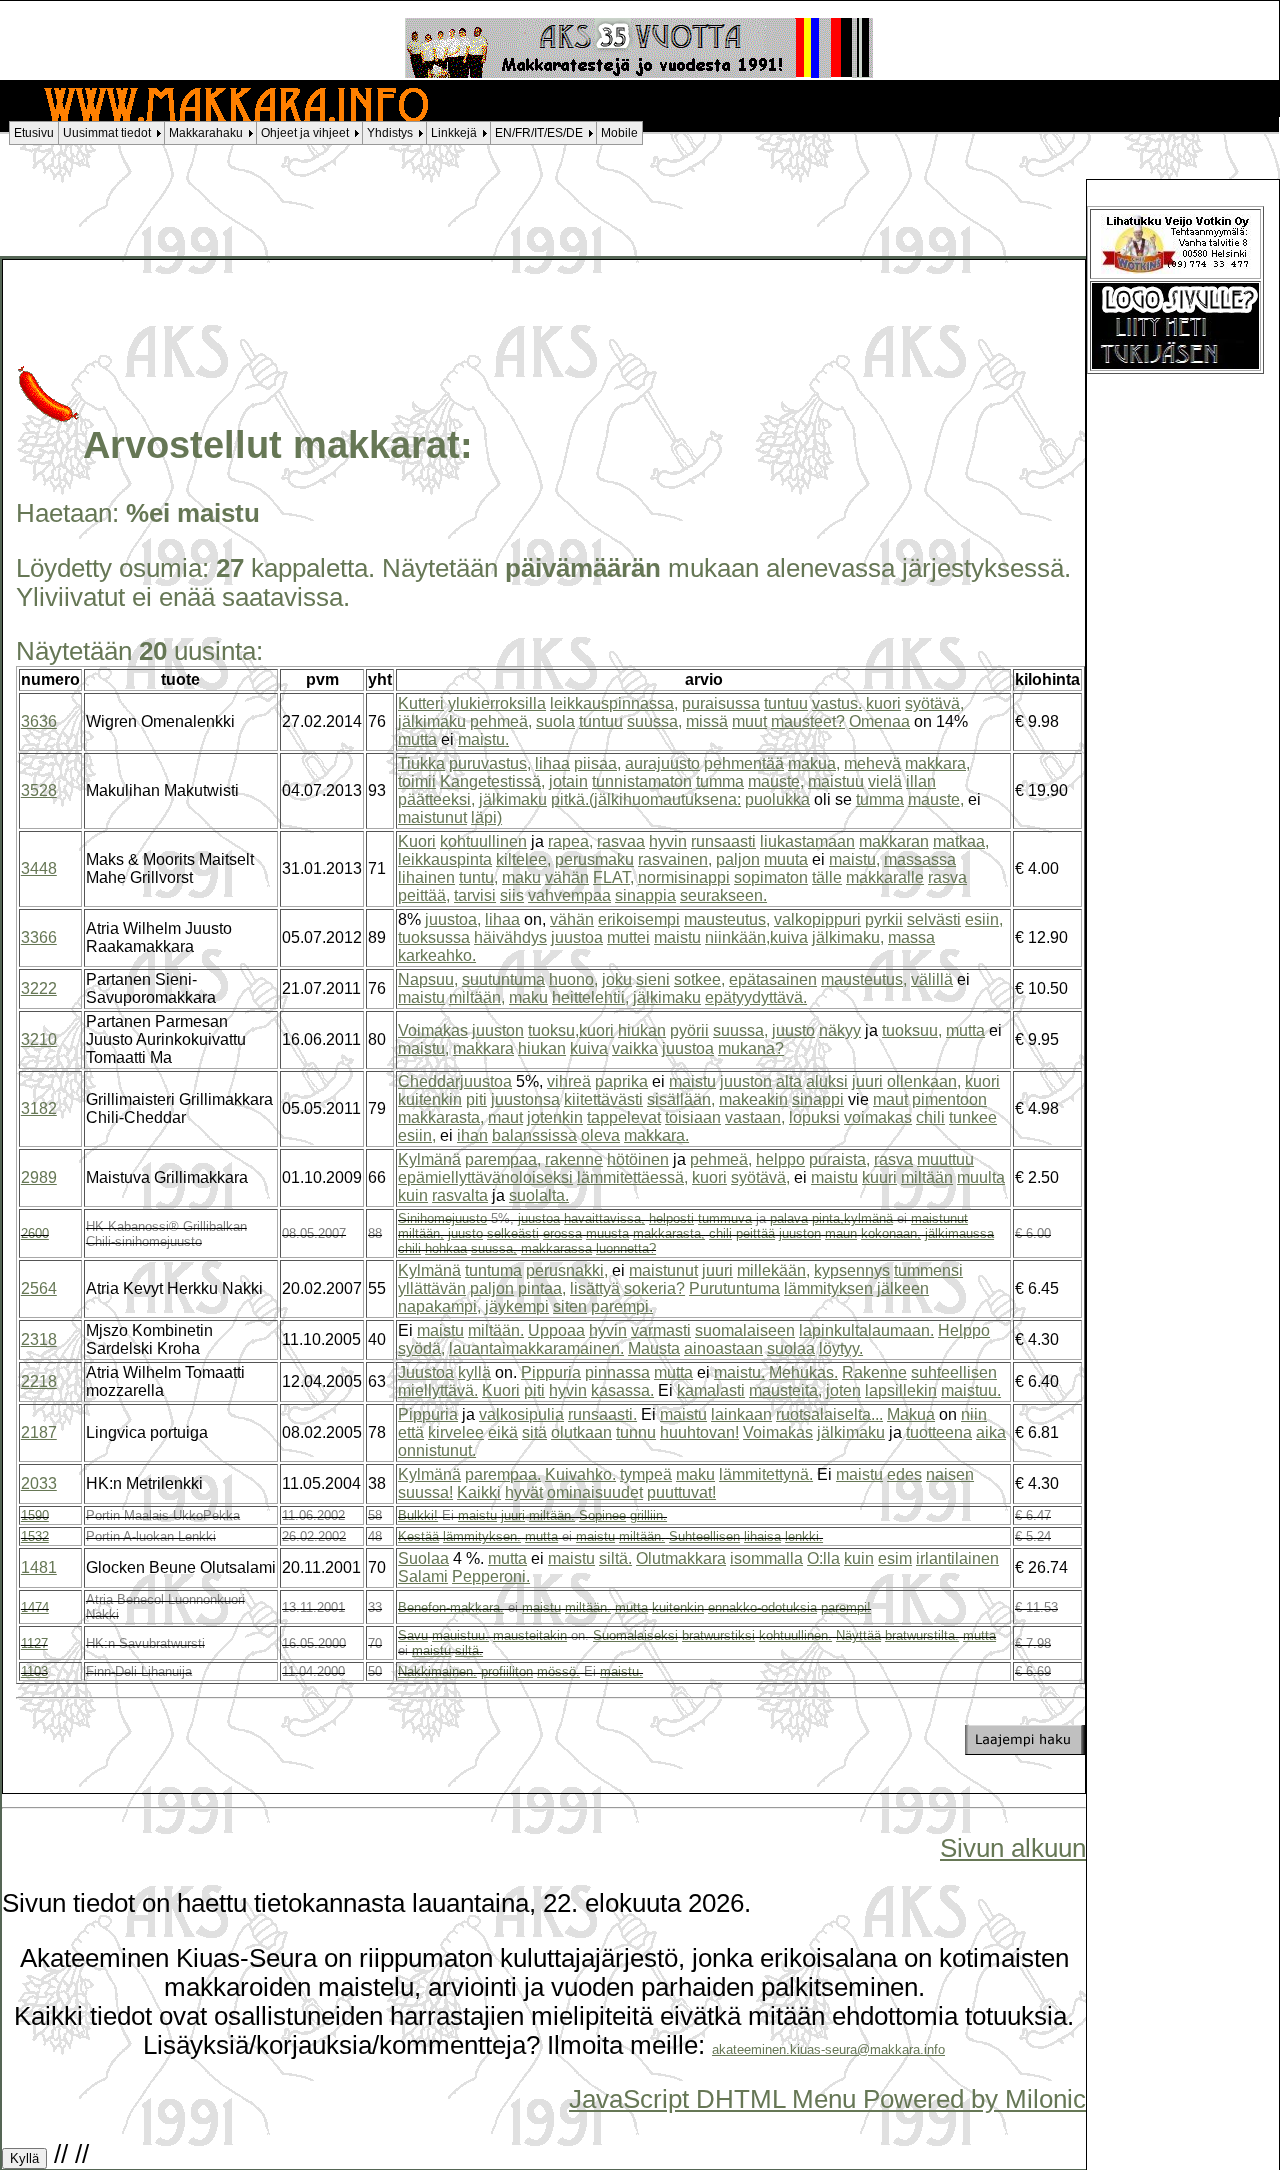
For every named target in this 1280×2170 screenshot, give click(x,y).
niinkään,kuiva (756, 937)
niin (974, 1414)
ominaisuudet (595, 1492)
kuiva (589, 1048)
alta (789, 1081)
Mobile (619, 133)
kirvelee (456, 1432)
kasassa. (622, 1390)
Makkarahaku (206, 133)
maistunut (432, 817)
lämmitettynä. (766, 1474)
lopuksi (814, 1117)
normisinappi (684, 877)
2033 (39, 1483)
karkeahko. (437, 955)
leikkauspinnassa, (614, 703)
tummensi (928, 1270)
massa (911, 937)
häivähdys (510, 937)
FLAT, (613, 877)
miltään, (477, 997)
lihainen (426, 877)
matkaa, (961, 841)
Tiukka (421, 763)
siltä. (615, 1558)
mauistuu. (460, 1635)
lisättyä (595, 1288)
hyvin (668, 841)
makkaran (894, 841)
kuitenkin (430, 1099)
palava (789, 1218)
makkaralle (885, 877)
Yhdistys (390, 133)
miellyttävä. (438, 1390)
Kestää (418, 1536)
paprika (621, 1081)
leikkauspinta (445, 859)
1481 (39, 1567)
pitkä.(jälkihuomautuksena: (646, 799)
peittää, (424, 895)
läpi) (486, 817)
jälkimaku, (848, 937)
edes (904, 1474)
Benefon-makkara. (451, 1607)
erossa (562, 1233)
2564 (39, 1288)
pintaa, (542, 1288)
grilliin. (648, 1515)
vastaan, (755, 1117)
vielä (885, 781)
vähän (567, 877)
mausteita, (785, 1390)
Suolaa (423, 1558)
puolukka (777, 799)
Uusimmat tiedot (107, 133)
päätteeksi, (436, 799)
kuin (413, 1195)
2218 (39, 1381)
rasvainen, (675, 859)
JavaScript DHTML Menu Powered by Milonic (827, 2099)
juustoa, (453, 919)
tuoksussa (434, 937)
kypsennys (852, 1270)
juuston (498, 1030)
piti (476, 1099)
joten (843, 1390)
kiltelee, (523, 859)
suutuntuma (503, 979)
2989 (39, 1177)
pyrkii (884, 919)
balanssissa (534, 1135)
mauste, (776, 781)
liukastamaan (807, 841)
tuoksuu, (912, 1030)
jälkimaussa (959, 1233)
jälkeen (903, 1288)
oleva (600, 1135)
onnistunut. (437, 1450)
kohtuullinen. (795, 1635)
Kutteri (421, 703)
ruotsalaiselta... (829, 1414)
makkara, (937, 763)
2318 (39, 1339)
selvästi (934, 919)
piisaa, (597, 763)
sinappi (818, 1099)
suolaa (791, 1348)
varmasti (661, 1330)
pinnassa (617, 1372)
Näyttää (858, 1635)
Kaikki (479, 1492)
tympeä (646, 1474)
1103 (34, 1671)
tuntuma (493, 1270)
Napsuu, (428, 979)
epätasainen (773, 979)
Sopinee (602, 1515)
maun (841, 1233)
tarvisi (475, 895)
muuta (786, 859)
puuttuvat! (681, 1492)
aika (991, 1432)
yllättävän (432, 1288)
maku (521, 877)
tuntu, (478, 877)
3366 (39, 937)
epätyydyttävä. (756, 997)
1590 (35, 1515)
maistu (677, 937)
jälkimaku (432, 721)
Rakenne (874, 1372)
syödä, (421, 1348)
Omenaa (879, 721)
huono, (573, 979)
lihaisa (762, 1536)
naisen (950, 1474)
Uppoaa (556, 1330)
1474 (35, 1607)
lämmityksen (828, 1288)
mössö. (558, 1671)
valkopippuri (817, 919)
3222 (39, 988)
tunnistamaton (642, 781)
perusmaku (594, 859)
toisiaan (693, 1117)
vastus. (837, 703)
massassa (920, 859)
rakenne (574, 1159)
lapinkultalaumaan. (866, 1330)
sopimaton (771, 877)
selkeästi (513, 1233)
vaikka (635, 1048)
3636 (39, 721)
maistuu (836, 781)
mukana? (751, 1048)
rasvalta (460, 1195)
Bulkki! (418, 1515)
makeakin (753, 1099)
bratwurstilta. (922, 1635)
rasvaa (621, 841)
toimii (417, 781)
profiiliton (507, 1671)
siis (512, 895)
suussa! (425, 1492)
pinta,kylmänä (852, 1218)
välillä (932, 979)
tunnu (636, 1432)
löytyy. (841, 1348)
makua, (814, 763)
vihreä (569, 1081)
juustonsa (525, 1099)
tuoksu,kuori (571, 1030)
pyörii (689, 1030)
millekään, (773, 1270)
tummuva (725, 1218)
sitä (534, 1432)
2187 (39, 1432)
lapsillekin (901, 1390)
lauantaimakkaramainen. (536, 1348)
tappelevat (624, 1117)
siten (570, 1306)
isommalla (766, 1558)
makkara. (656, 1135)
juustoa (577, 937)
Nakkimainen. (437, 1671)
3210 (39, 1039)
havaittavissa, (604, 1218)
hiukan (642, 1030)
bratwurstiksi (718, 1635)
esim (895, 1558)
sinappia (645, 895)
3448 (39, 868)
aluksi (827, 1081)
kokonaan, (891, 1233)
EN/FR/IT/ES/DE (539, 133)
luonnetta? (626, 1248)
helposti (671, 1218)
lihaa (552, 763)
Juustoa (426, 1372)
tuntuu (786, 703)
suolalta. (539, 1195)
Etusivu (34, 133)
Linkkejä (454, 133)
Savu (413, 1635)
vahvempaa (569, 895)
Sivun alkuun (1013, 1848)
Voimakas (433, 1030)
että (411, 1432)
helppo (780, 1159)
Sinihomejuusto (442, 1218)
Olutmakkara (681, 1558)
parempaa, (503, 1159)
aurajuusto (662, 763)
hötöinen (638, 1159)
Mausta (654, 1348)
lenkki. (804, 1536)
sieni (653, 979)
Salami (423, 1576)
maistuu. (971, 1390)
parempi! (846, 1607)
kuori (883, 703)
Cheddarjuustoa (455, 1081)
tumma (720, 781)
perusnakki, (567, 1270)
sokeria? (654, 1288)
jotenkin (555, 1117)
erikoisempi (639, 919)
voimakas (878, 1117)
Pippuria (551, 1372)
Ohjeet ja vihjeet (305, 133)
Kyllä (24, 2158)
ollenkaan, (924, 1081)
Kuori (417, 841)
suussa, (654, 721)
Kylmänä (429, 1159)
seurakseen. (723, 895)
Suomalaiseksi (635, 1635)
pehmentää (744, 763)
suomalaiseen (745, 1330)
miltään (927, 1177)
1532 (35, 1536)
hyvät (524, 1492)
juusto (793, 1030)
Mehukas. (803, 1372)
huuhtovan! (699, 1432)
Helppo (964, 1330)
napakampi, (439, 1306)
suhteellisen (954, 1372)
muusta (607, 1233)
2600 (35, 1233)
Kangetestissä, (492, 781)
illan (921, 781)
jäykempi (517, 1306)
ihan (472, 1135)
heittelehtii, (590, 997)
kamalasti (711, 1390)
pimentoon (949, 1099)
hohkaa (446, 1248)
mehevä (872, 763)
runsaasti (723, 841)
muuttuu (945, 1159)
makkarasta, (441, 1117)
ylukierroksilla (497, 703)
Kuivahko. (580, 1474)
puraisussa (721, 703)
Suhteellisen (704, 1536)
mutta (417, 739)
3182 (39, 1108)
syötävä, (934, 703)
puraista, (839, 1159)
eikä (503, 1432)
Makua (911, 1414)
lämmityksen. (482, 1536)
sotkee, (699, 979)
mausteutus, (727, 919)
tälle (827, 877)
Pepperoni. (491, 1576)
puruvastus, (490, 763)
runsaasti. (602, 1414)
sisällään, (681, 1099)
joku (617, 979)
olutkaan (581, 1432)
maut (890, 1099)
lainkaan (741, 1414)
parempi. (622, 1306)
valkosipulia (521, 1414)
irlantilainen (957, 1558)
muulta (981, 1177)
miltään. (496, 1330)
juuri (867, 1081)
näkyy (840, 1030)
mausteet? (808, 721)
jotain (568, 781)
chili (930, 1117)
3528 (39, 790)
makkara (483, 1048)
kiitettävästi (603, 1099)
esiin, (984, 919)
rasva (947, 877)
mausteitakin (530, 1635)
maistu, (854, 859)
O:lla (823, 1558)
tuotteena (939, 1432)
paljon (738, 859)
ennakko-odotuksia (762, 1607)
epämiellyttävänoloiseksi (485, 1177)
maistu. (483, 739)
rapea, (570, 841)
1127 (34, 1643)
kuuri (879, 1177)
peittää (755, 1233)
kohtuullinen (483, 841)
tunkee (973, 1117)
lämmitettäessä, (632, 1177)
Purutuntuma (734, 1288)
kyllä (474, 1372)
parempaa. (503, 1474)
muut (749, 721)
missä (707, 721)
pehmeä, (501, 721)
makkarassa (556, 1248)
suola (555, 721)
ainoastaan (723, 1348)
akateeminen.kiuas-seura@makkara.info (828, 2049)
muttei (628, 937)
